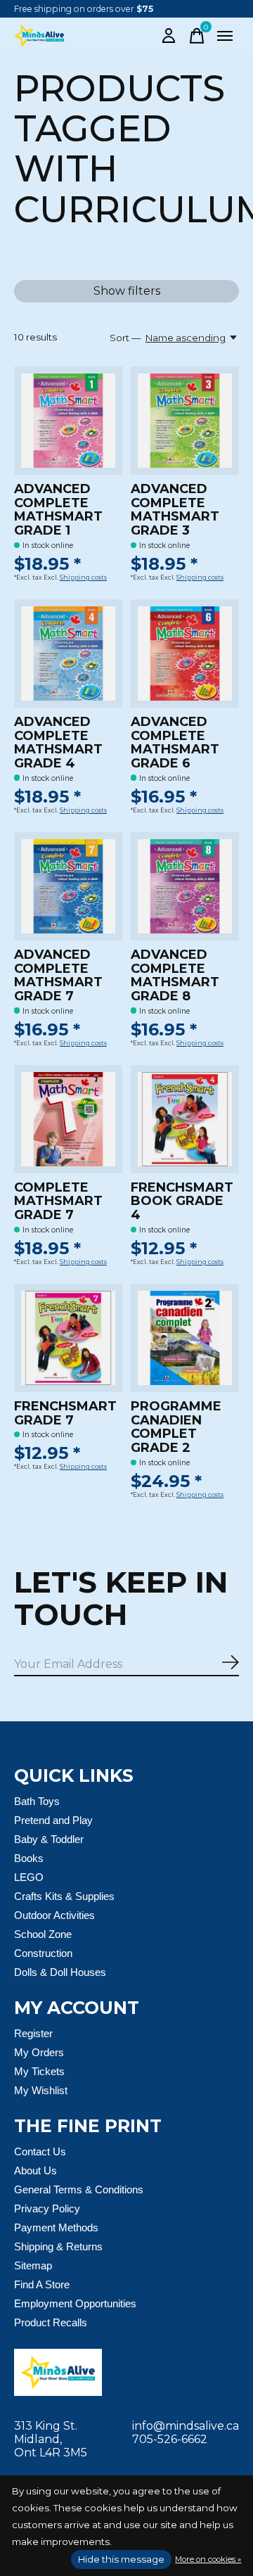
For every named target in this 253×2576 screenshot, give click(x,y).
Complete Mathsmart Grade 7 (58, 1201)
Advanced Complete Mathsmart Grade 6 (175, 742)
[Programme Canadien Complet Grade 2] (185, 1338)
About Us (35, 2170)
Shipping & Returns (58, 2246)
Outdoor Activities (54, 1915)
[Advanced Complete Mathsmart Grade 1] (68, 421)
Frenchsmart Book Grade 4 (182, 1201)
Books (29, 1858)
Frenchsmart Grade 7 (65, 1413)
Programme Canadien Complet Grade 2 (176, 1427)
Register (33, 2033)
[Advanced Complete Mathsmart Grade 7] (68, 886)
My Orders (39, 2052)
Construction (43, 1953)
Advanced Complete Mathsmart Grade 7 (58, 975)
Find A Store (42, 2284)
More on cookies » (208, 2559)
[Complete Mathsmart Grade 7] (68, 1119)
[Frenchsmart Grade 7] (68, 1338)
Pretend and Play (53, 1820)
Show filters (127, 291)
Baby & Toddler (49, 1839)
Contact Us (40, 2151)
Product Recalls (51, 2322)
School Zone (43, 1934)
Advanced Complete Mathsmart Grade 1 (58, 510)
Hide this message (121, 2559)
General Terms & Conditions (79, 2189)
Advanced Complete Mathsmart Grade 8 (175, 975)
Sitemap (33, 2265)
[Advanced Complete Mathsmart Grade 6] (185, 653)
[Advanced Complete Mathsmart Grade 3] (185, 421)
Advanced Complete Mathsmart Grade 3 (175, 510)
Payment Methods (56, 2227)
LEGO (29, 1877)
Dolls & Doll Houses (60, 1972)
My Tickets (39, 2071)
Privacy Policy (47, 2208)
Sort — (125, 338)
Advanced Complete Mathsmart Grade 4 (58, 742)
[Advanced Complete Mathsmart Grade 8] (185, 886)
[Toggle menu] (225, 36)
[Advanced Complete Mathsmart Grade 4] (68, 653)
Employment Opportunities (75, 2303)
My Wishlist (41, 2090)
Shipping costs (83, 578)
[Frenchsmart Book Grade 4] (185, 1119)
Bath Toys (37, 1801)
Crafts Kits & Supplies (64, 1896)
